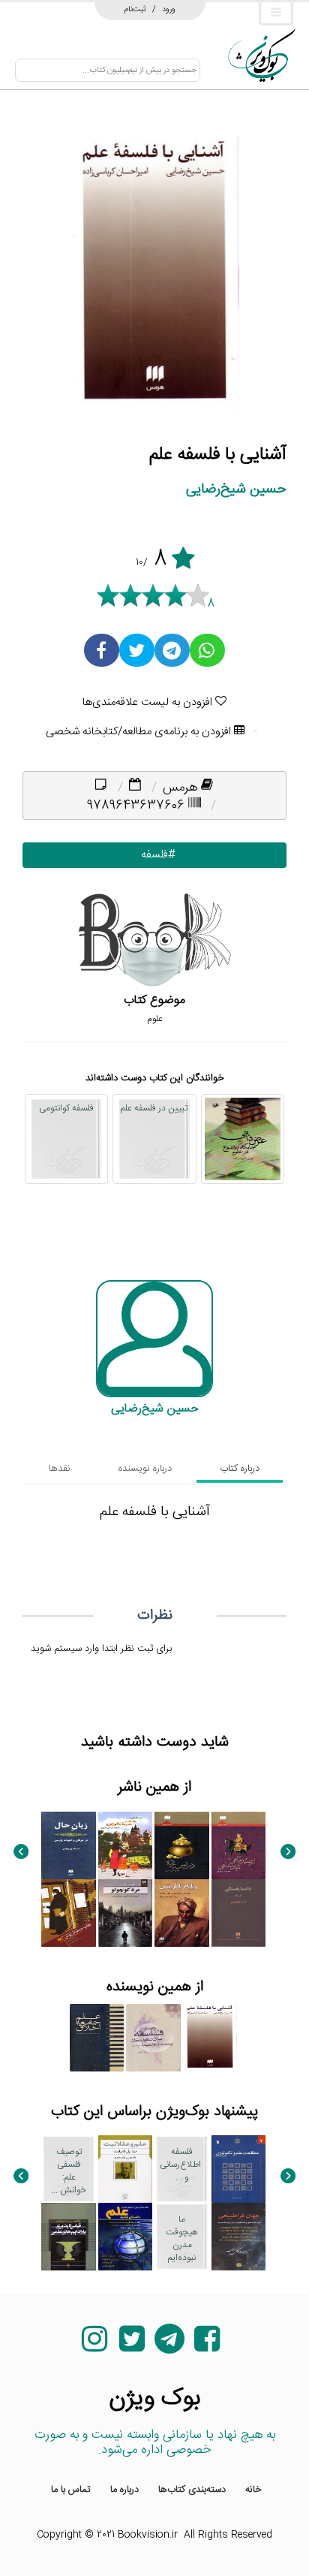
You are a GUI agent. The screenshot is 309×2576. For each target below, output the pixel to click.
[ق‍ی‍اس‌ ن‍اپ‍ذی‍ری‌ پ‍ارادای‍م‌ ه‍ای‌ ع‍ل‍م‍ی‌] (69, 2237)
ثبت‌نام (135, 9)
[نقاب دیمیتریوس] (69, 1913)
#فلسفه (155, 855)
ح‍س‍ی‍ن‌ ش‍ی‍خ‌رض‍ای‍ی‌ (236, 489)
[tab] (240, 1469)
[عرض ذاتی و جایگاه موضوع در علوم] (243, 1139)
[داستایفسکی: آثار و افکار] (239, 1913)
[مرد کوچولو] (126, 1913)
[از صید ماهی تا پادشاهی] (239, 1845)
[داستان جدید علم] (126, 2237)
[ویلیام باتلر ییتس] (182, 1913)
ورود (169, 9)
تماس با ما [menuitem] (71, 2490)
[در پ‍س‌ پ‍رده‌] (182, 1845)
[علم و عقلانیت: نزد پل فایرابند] (126, 2169)
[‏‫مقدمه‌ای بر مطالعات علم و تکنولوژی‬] (239, 2169)
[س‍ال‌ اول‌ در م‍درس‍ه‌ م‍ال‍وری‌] (126, 1845)
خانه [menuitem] (253, 2490)
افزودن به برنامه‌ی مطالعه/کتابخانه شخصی (140, 732)
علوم (155, 1019)
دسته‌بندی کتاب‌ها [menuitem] (192, 2490)
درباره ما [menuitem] (124, 2490)
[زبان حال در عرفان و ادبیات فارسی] (69, 1845)
